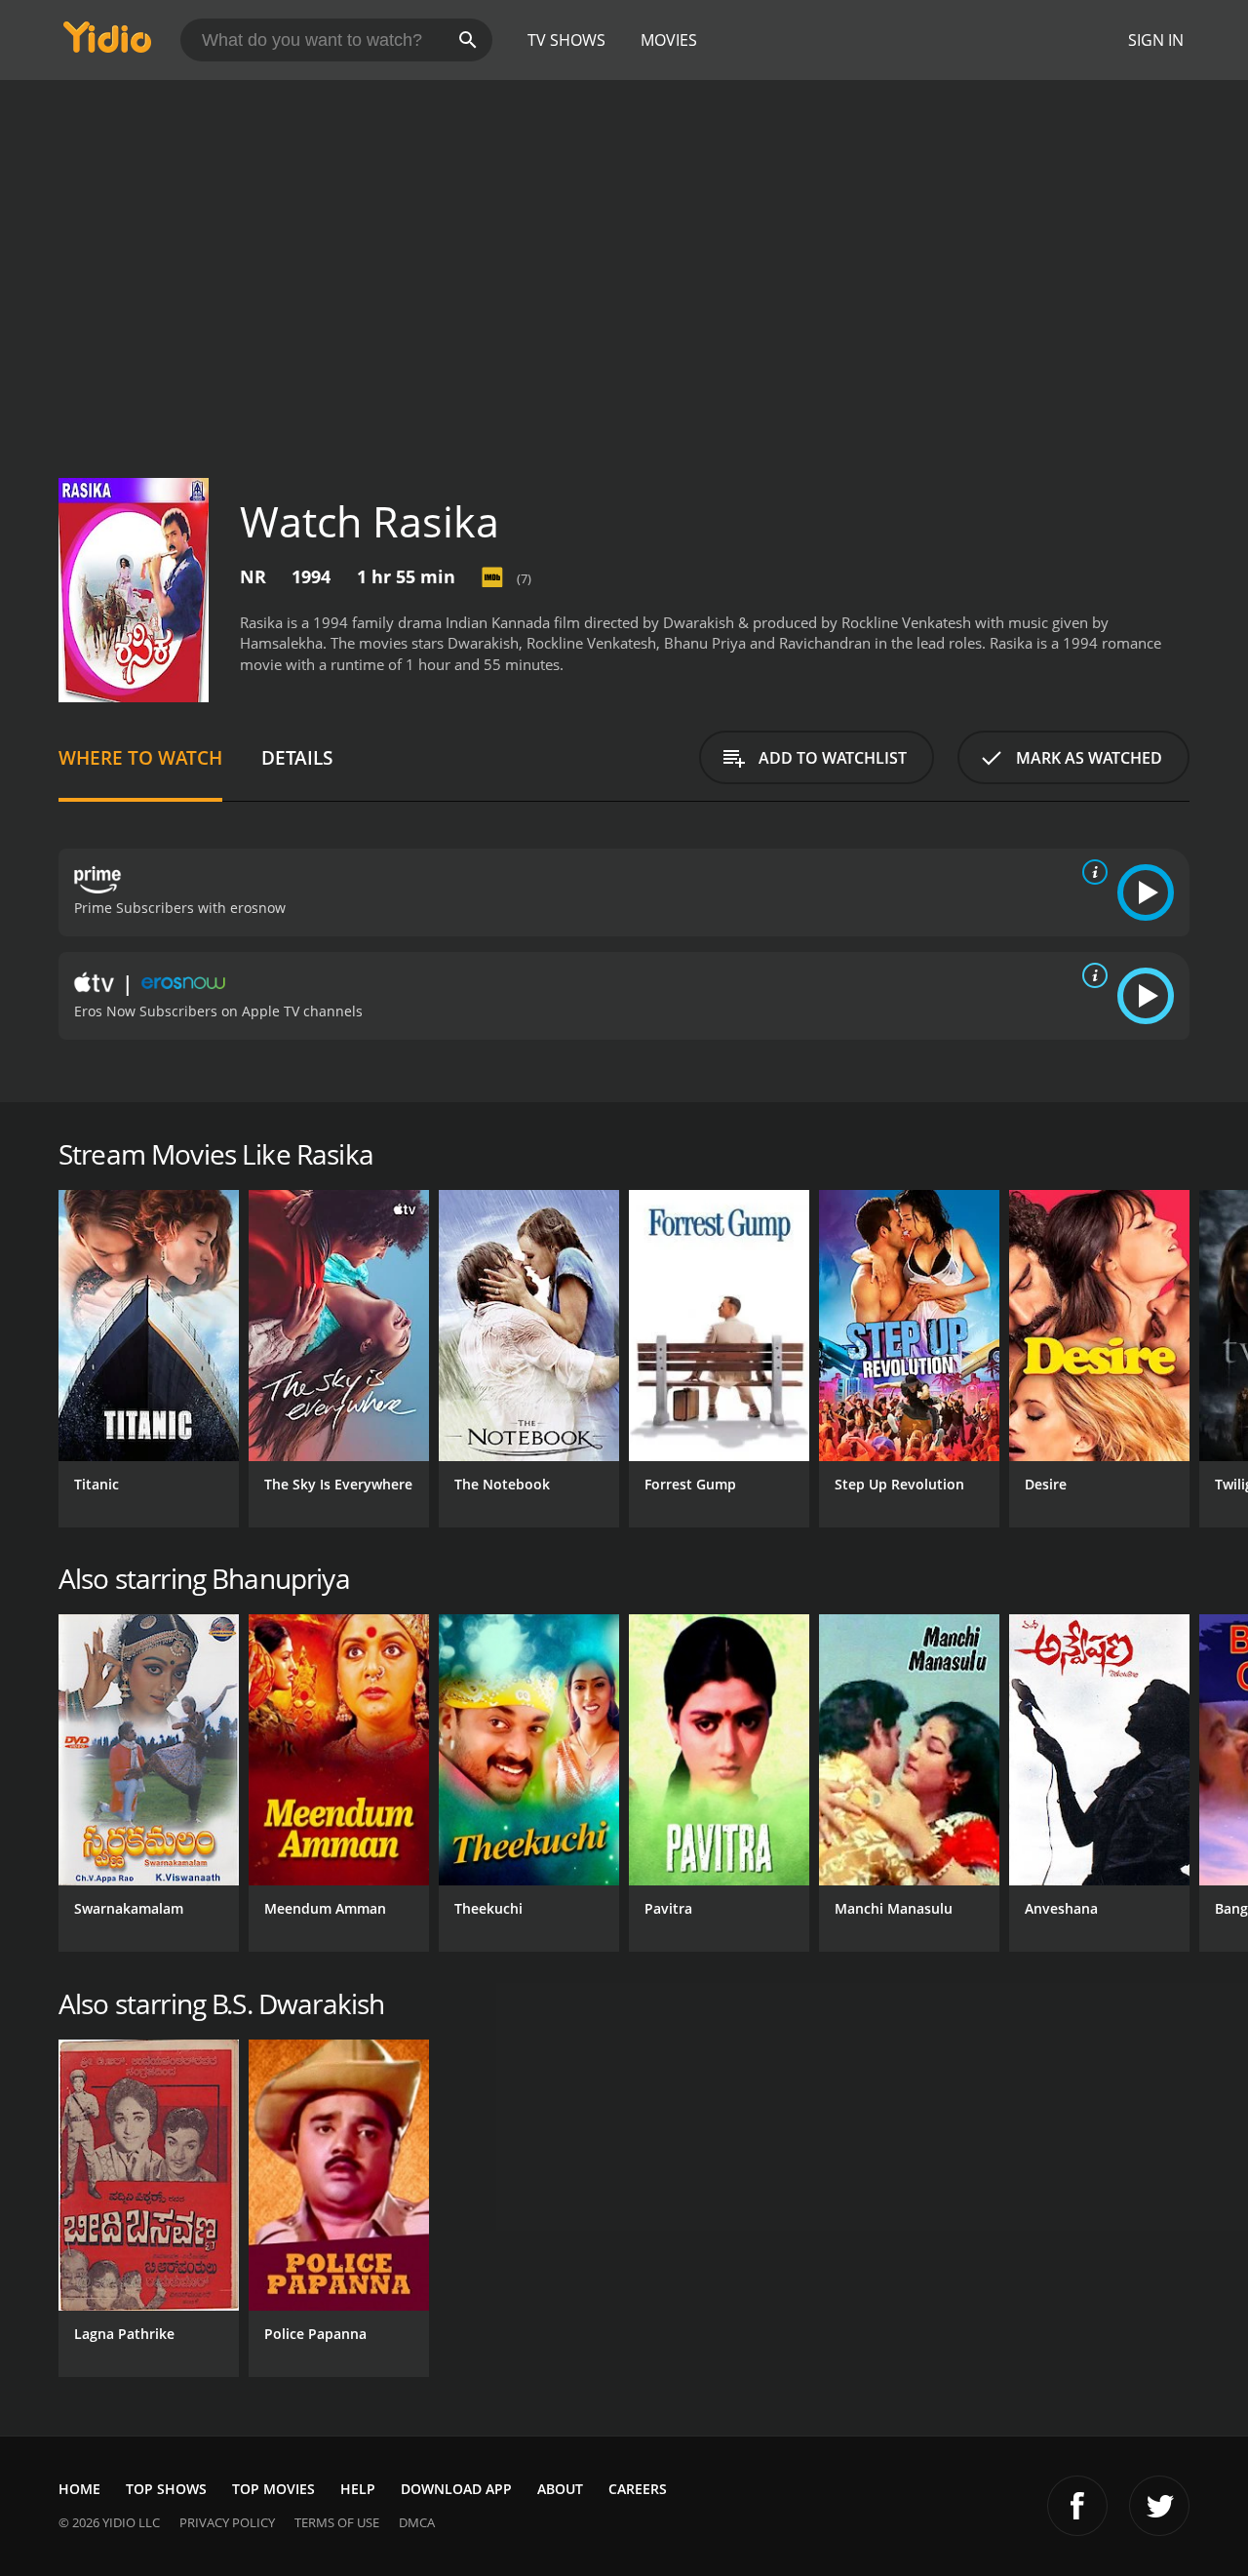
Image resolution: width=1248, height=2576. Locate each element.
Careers (638, 2489)
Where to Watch (140, 757)
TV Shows (566, 40)
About (560, 2489)
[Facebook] (1077, 2506)
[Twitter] (1159, 2506)
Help (358, 2489)
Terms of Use (337, 2522)
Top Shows (166, 2489)
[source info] (1091, 872)
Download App (456, 2489)
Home (79, 2489)
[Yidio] (107, 43)
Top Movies (273, 2489)
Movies (669, 40)
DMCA (417, 2522)
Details (297, 757)
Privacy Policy (227, 2522)
